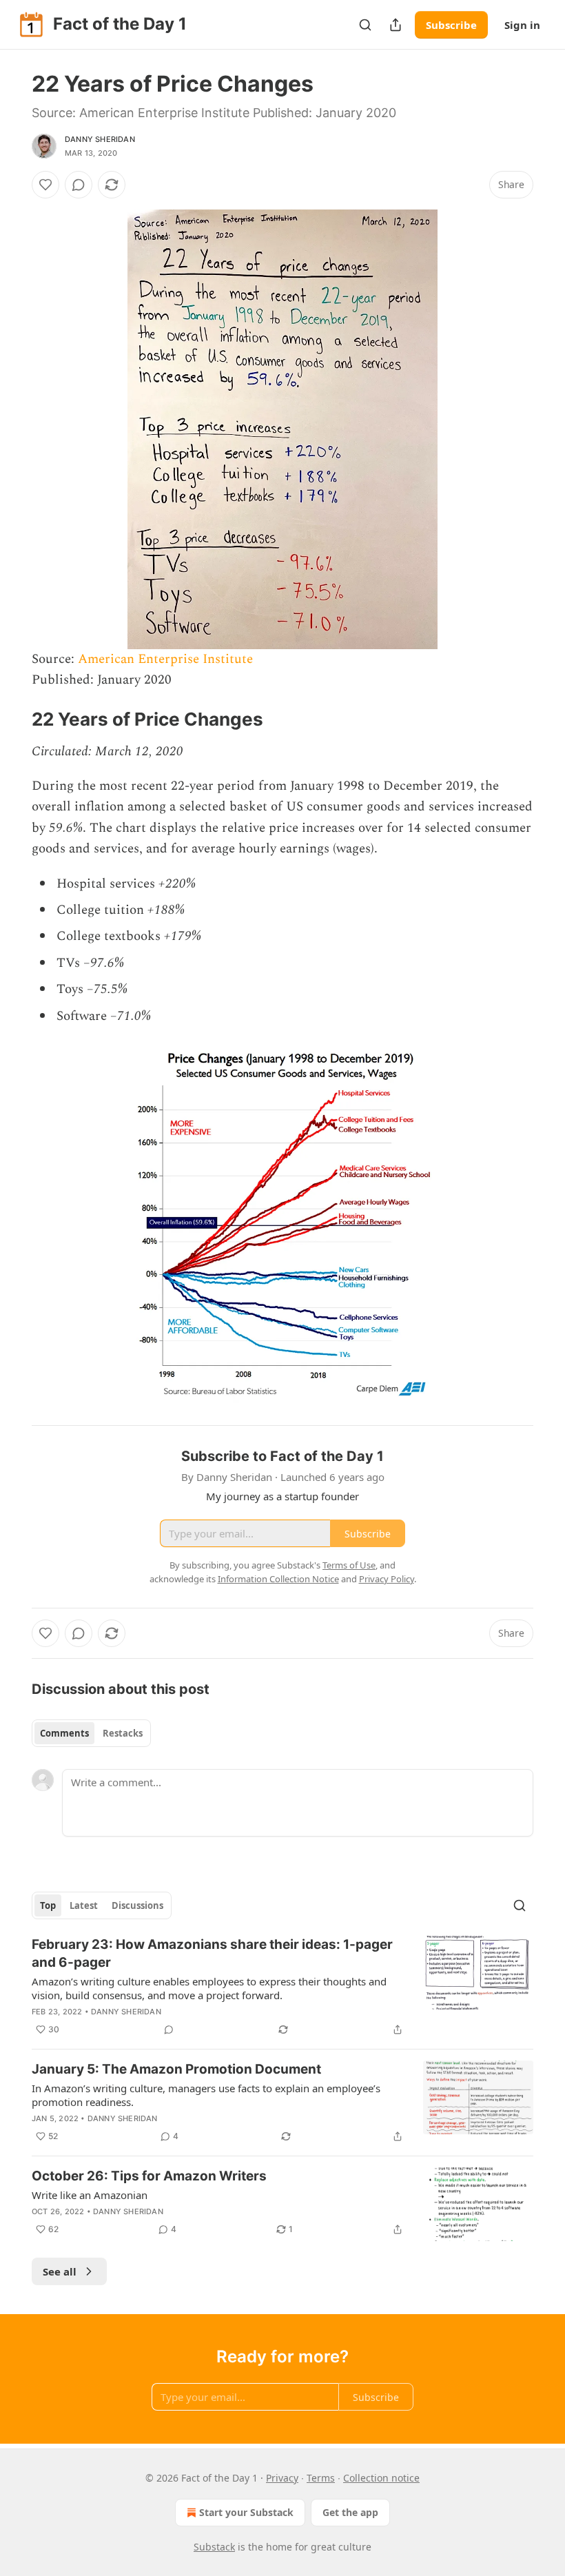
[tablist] (91, 1733)
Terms (321, 2478)
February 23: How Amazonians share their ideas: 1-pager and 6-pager (212, 1953)
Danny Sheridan (100, 139)
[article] (282, 1987)
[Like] (45, 185)
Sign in (522, 25)
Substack (214, 2547)
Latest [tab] (84, 1905)
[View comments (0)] (79, 185)
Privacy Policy (387, 1579)
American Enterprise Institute (165, 659)
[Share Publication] (395, 25)
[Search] (365, 25)
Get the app (350, 2512)
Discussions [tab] (137, 1905)
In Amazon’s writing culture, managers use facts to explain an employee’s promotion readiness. (206, 2095)
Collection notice (381, 2478)
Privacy (282, 2478)
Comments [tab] (64, 1733)
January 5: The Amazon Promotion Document (176, 2069)
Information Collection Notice (278, 1579)
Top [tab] (48, 1905)
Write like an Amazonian (90, 2195)
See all (60, 2271)
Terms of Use (349, 1565)
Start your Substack (246, 2512)
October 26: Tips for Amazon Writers (149, 2176)
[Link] (12, 719)
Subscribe (451, 25)
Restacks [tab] (123, 1733)
